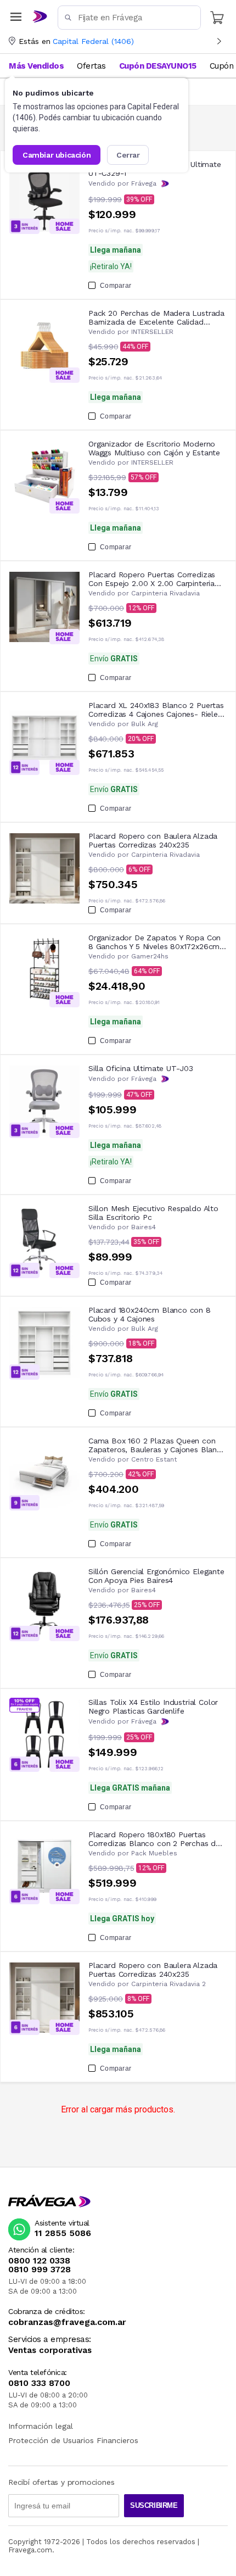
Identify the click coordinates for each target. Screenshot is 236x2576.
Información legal (41, 2426)
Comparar (116, 286)
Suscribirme (154, 2505)
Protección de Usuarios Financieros (73, 2440)
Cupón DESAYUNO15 (158, 66)
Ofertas (91, 66)
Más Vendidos (36, 66)
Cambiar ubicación (57, 155)
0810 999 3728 (40, 2270)
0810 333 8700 (39, 2383)
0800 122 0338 (39, 2261)
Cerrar (128, 155)
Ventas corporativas (50, 2351)
